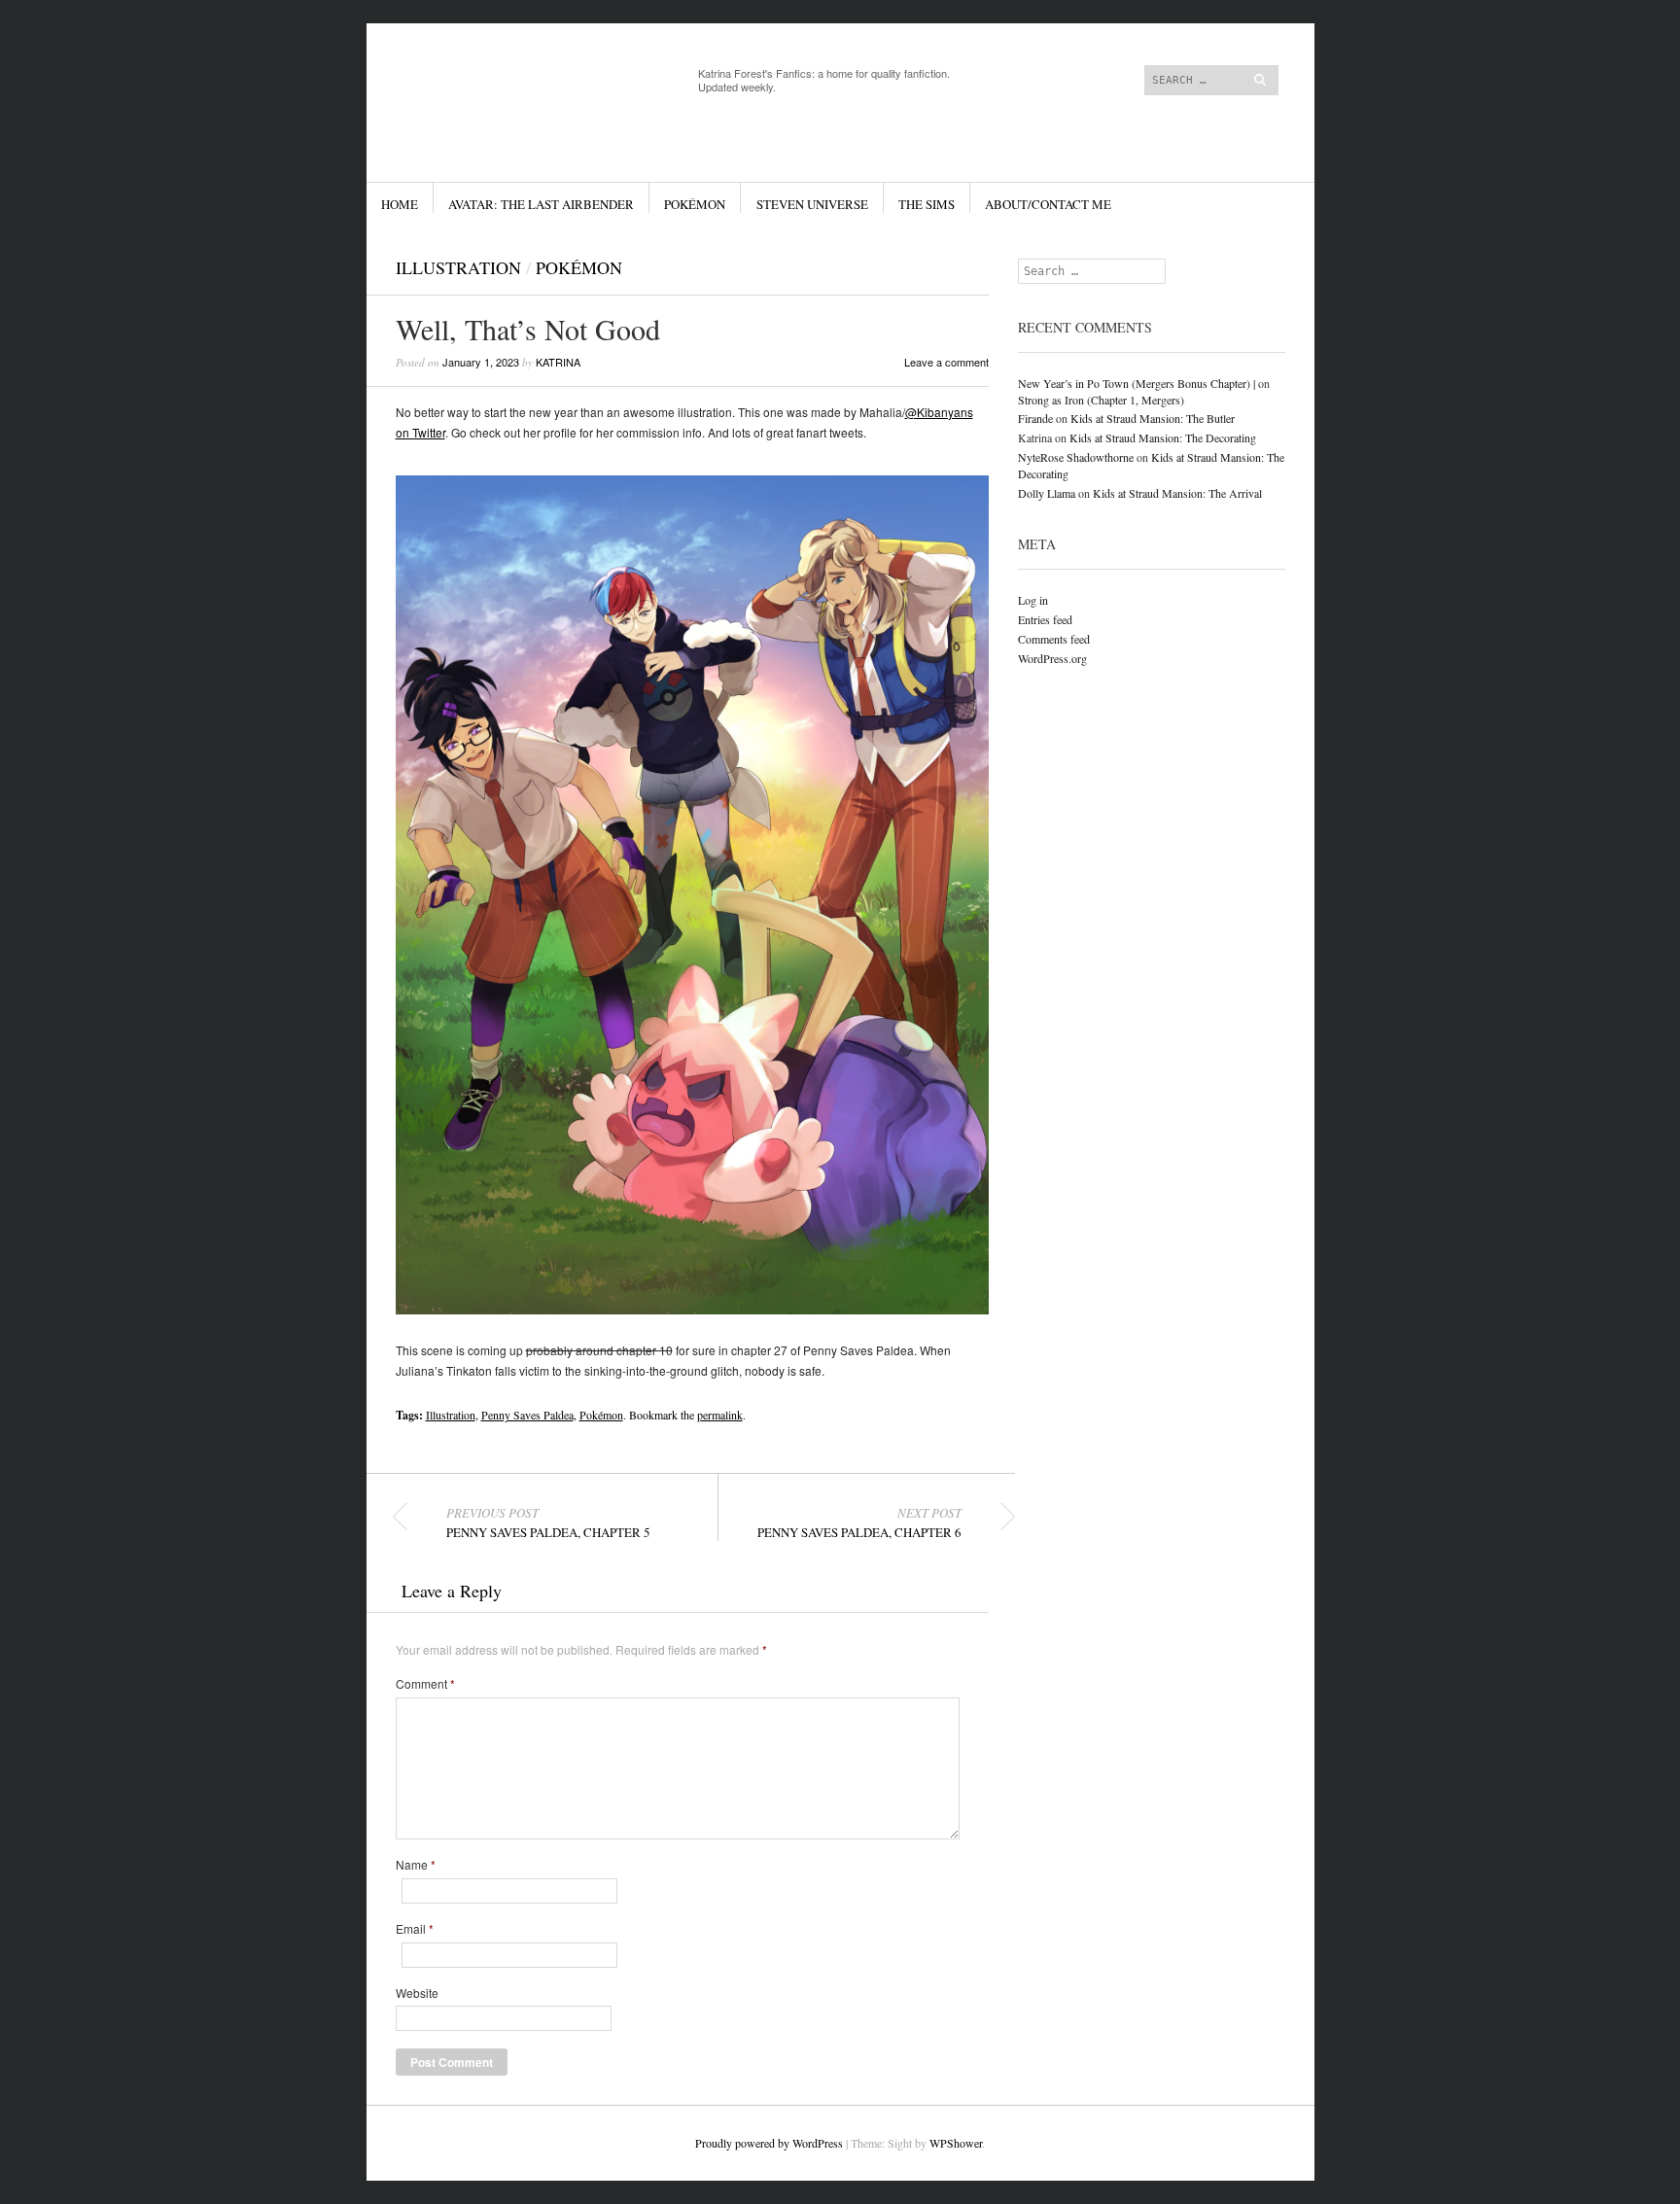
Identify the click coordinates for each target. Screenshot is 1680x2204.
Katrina (558, 362)
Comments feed (1054, 639)
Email (415, 1929)
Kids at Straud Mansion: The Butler (1153, 418)
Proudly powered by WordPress (769, 2143)
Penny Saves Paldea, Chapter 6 (859, 1522)
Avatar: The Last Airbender (541, 204)
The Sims (927, 204)
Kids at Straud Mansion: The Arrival (1177, 493)
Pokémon (695, 204)
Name (416, 1865)
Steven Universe (812, 204)
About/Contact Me (1048, 204)
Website (417, 1993)
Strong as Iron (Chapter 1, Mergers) (1101, 400)
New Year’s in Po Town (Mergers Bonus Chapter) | (1137, 383)
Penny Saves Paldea (527, 1415)
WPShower (956, 2143)
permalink (720, 1415)
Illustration (458, 267)
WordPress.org (1052, 658)
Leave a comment (946, 362)
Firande (1035, 418)
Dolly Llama (1047, 493)
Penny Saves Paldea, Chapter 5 (548, 1522)
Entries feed (1045, 619)
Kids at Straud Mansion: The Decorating (1163, 437)
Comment (425, 1684)
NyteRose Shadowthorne (1076, 457)
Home (400, 204)
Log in (1033, 600)
